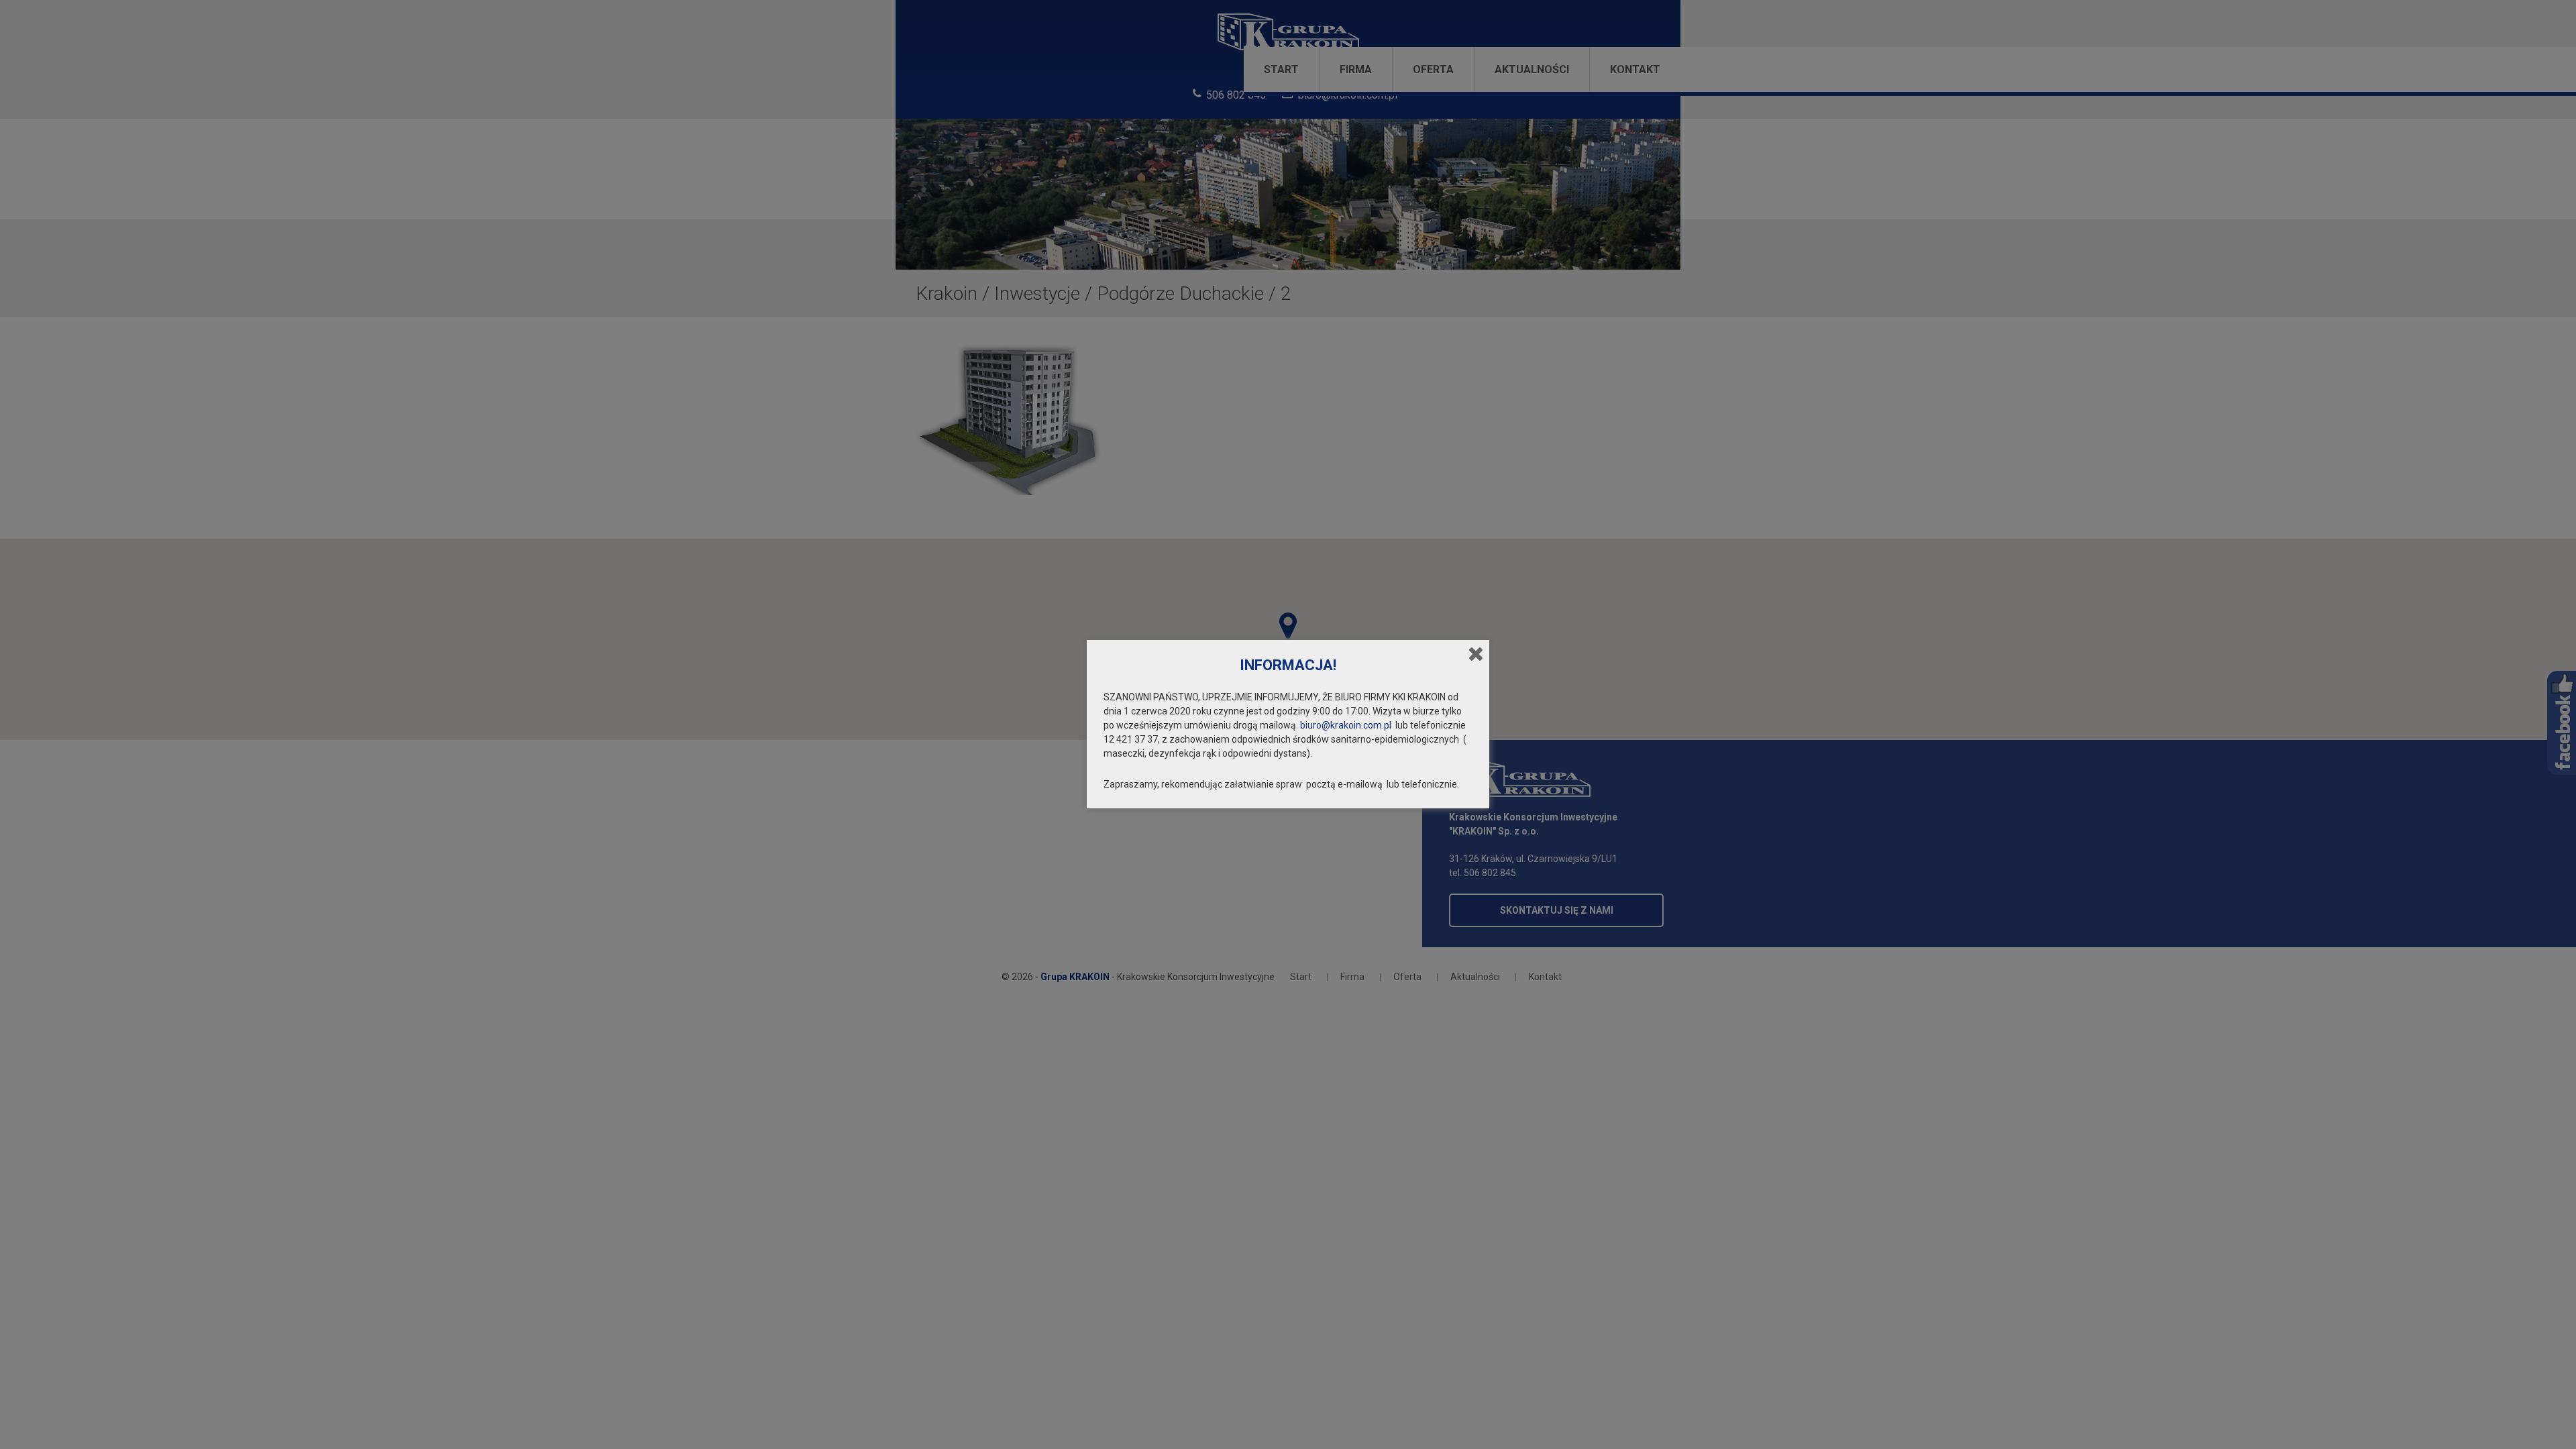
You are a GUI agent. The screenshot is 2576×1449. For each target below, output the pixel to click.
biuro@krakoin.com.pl (1346, 725)
